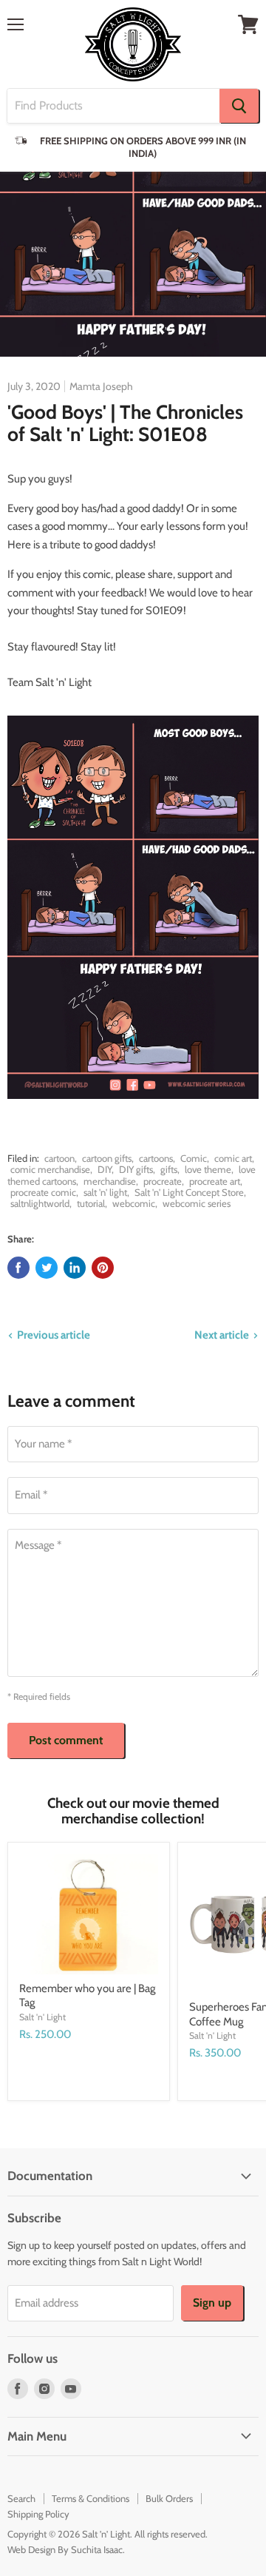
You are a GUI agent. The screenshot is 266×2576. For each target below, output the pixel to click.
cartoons (156, 1158)
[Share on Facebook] (18, 1268)
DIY (105, 1169)
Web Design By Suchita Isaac (65, 2549)
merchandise (110, 1181)
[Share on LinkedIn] (75, 1268)
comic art (233, 1158)
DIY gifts (136, 1169)
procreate (163, 1181)
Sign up (212, 2303)
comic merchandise (50, 1169)
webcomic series (197, 1203)
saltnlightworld (40, 1203)
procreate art (215, 1181)
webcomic (134, 1203)
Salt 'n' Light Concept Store (189, 1192)
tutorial (91, 1203)
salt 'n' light (105, 1192)
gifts (169, 1169)
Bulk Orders (169, 2498)
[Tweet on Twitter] (47, 1268)
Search (21, 2498)
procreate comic (43, 1192)
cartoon (59, 1158)
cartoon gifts (107, 1158)
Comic (194, 1158)
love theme (208, 1169)
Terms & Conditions (91, 2498)
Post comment (66, 1740)
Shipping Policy (38, 2514)
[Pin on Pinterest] (103, 1268)
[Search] (239, 106)
